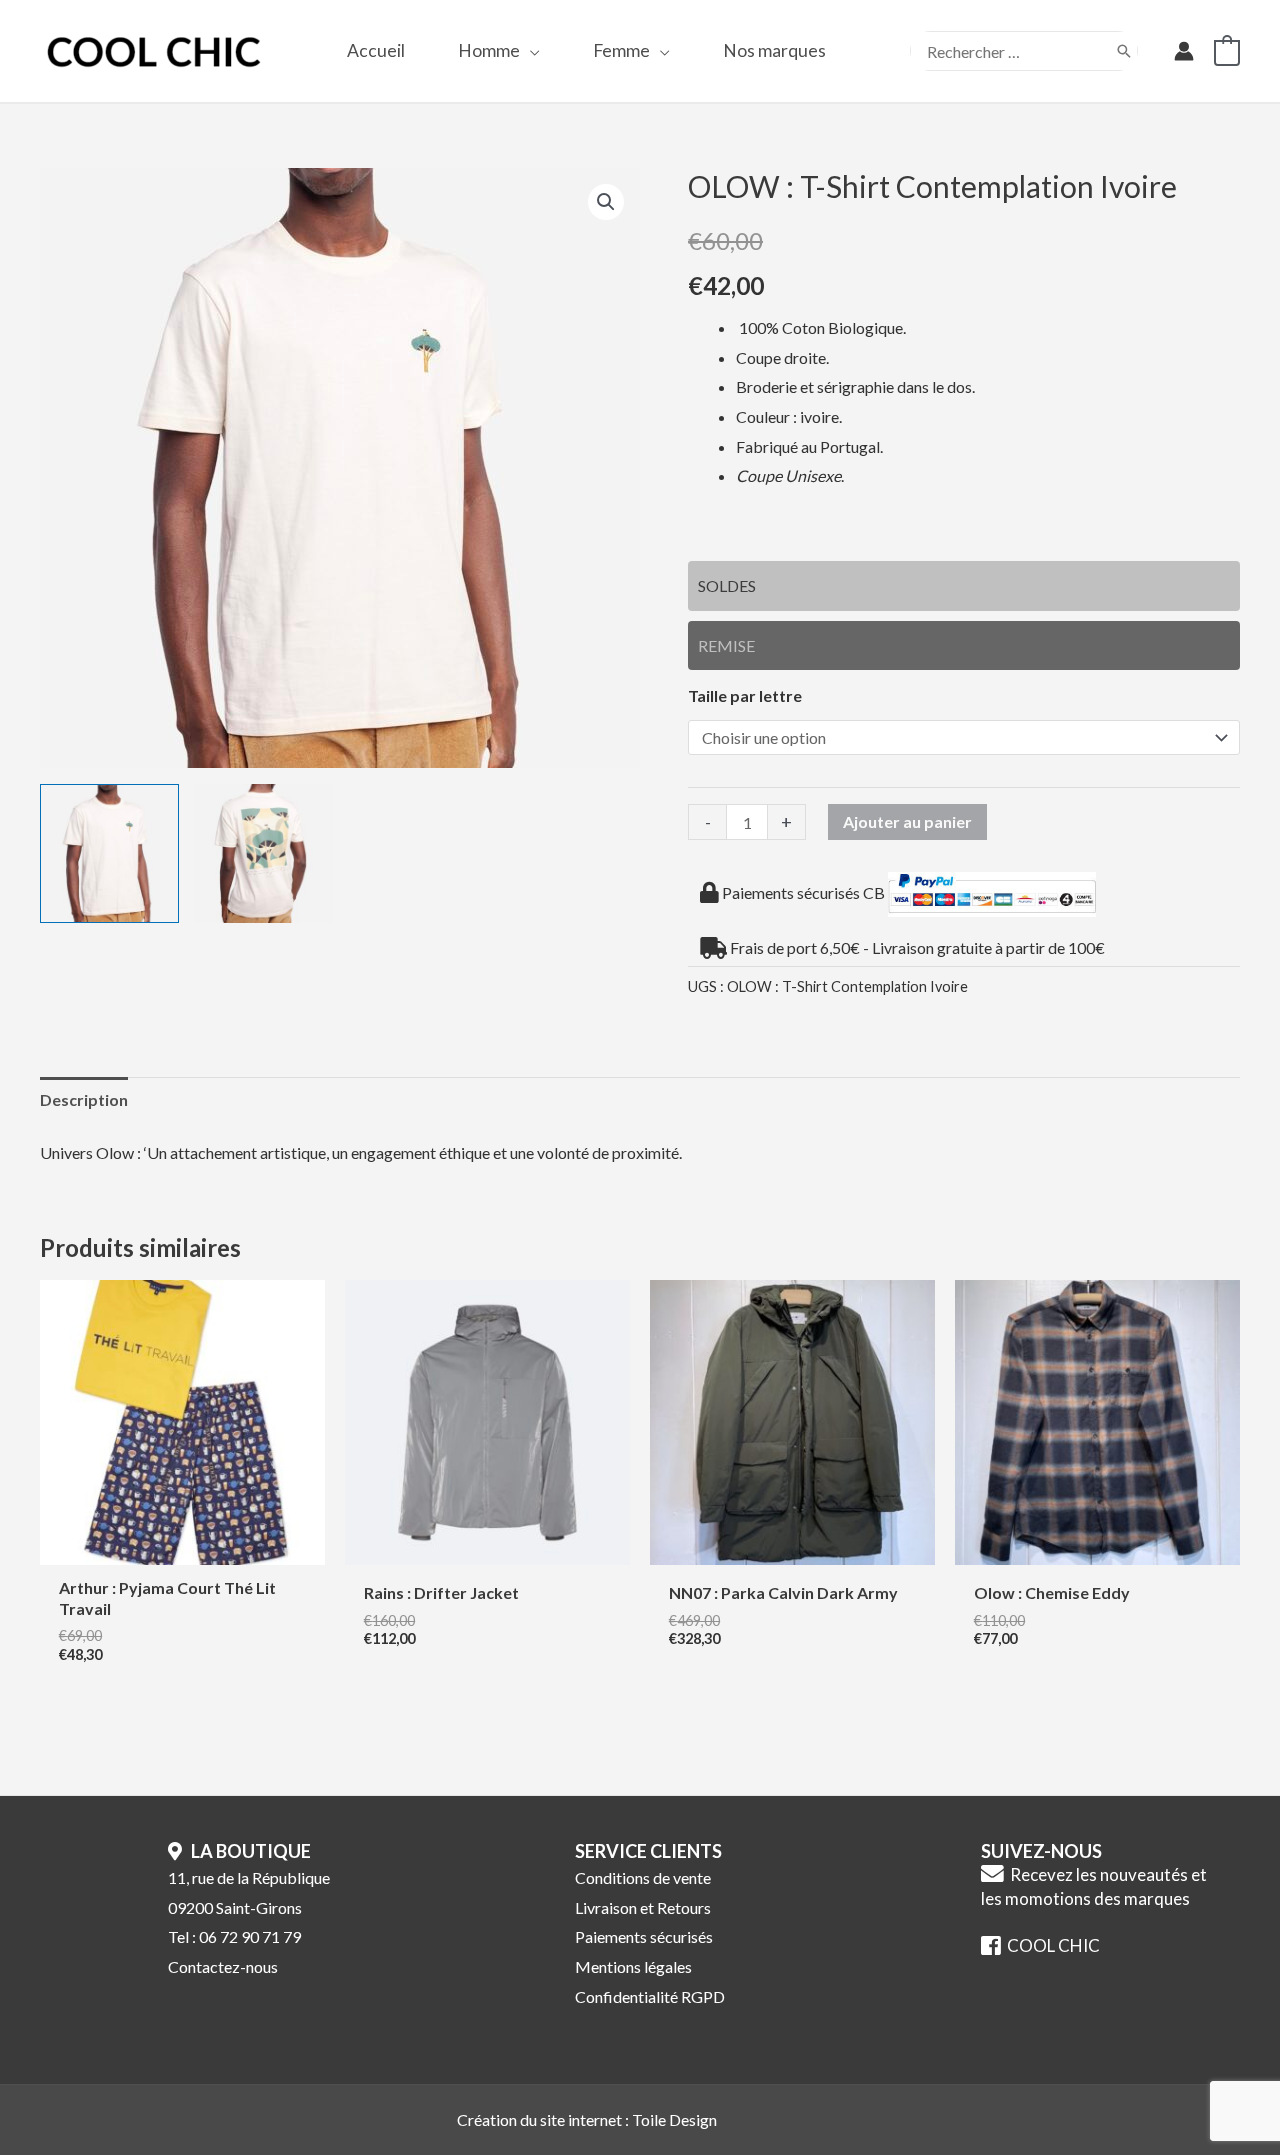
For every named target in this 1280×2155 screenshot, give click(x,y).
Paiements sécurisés (644, 1936)
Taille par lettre (745, 695)
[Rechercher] (1124, 51)
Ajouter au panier (907, 821)
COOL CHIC (1050, 1945)
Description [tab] (84, 1099)
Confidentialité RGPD (650, 1996)
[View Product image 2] (263, 853)
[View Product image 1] (109, 853)
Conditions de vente (643, 1877)
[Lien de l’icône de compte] (1184, 51)
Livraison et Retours (643, 1907)
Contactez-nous (223, 1966)
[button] (530, 50)
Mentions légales (633, 1966)
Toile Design (674, 2119)
